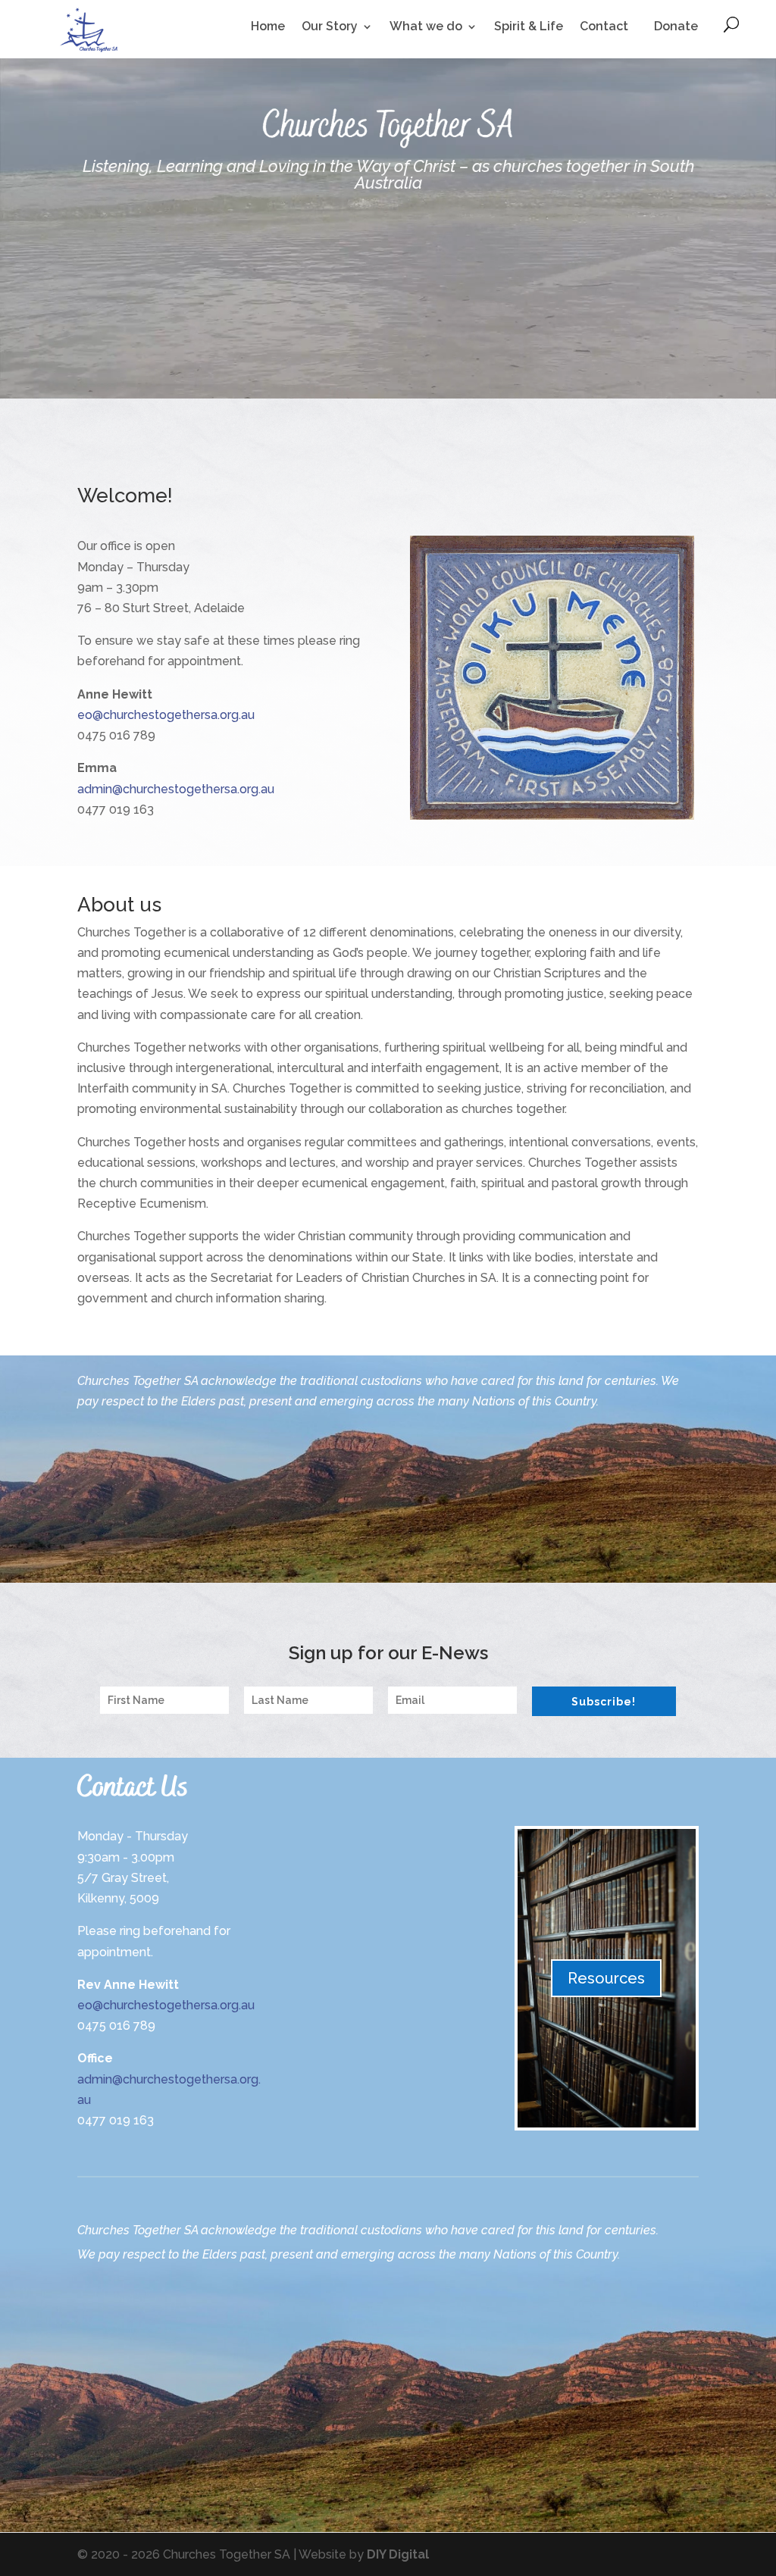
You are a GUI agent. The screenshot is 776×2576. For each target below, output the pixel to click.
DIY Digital (398, 2554)
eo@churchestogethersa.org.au (166, 715)
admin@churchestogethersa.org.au (176, 789)
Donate (676, 26)
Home (268, 27)
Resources (606, 1978)
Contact (604, 27)
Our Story (330, 27)
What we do (426, 27)
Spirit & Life (529, 27)
